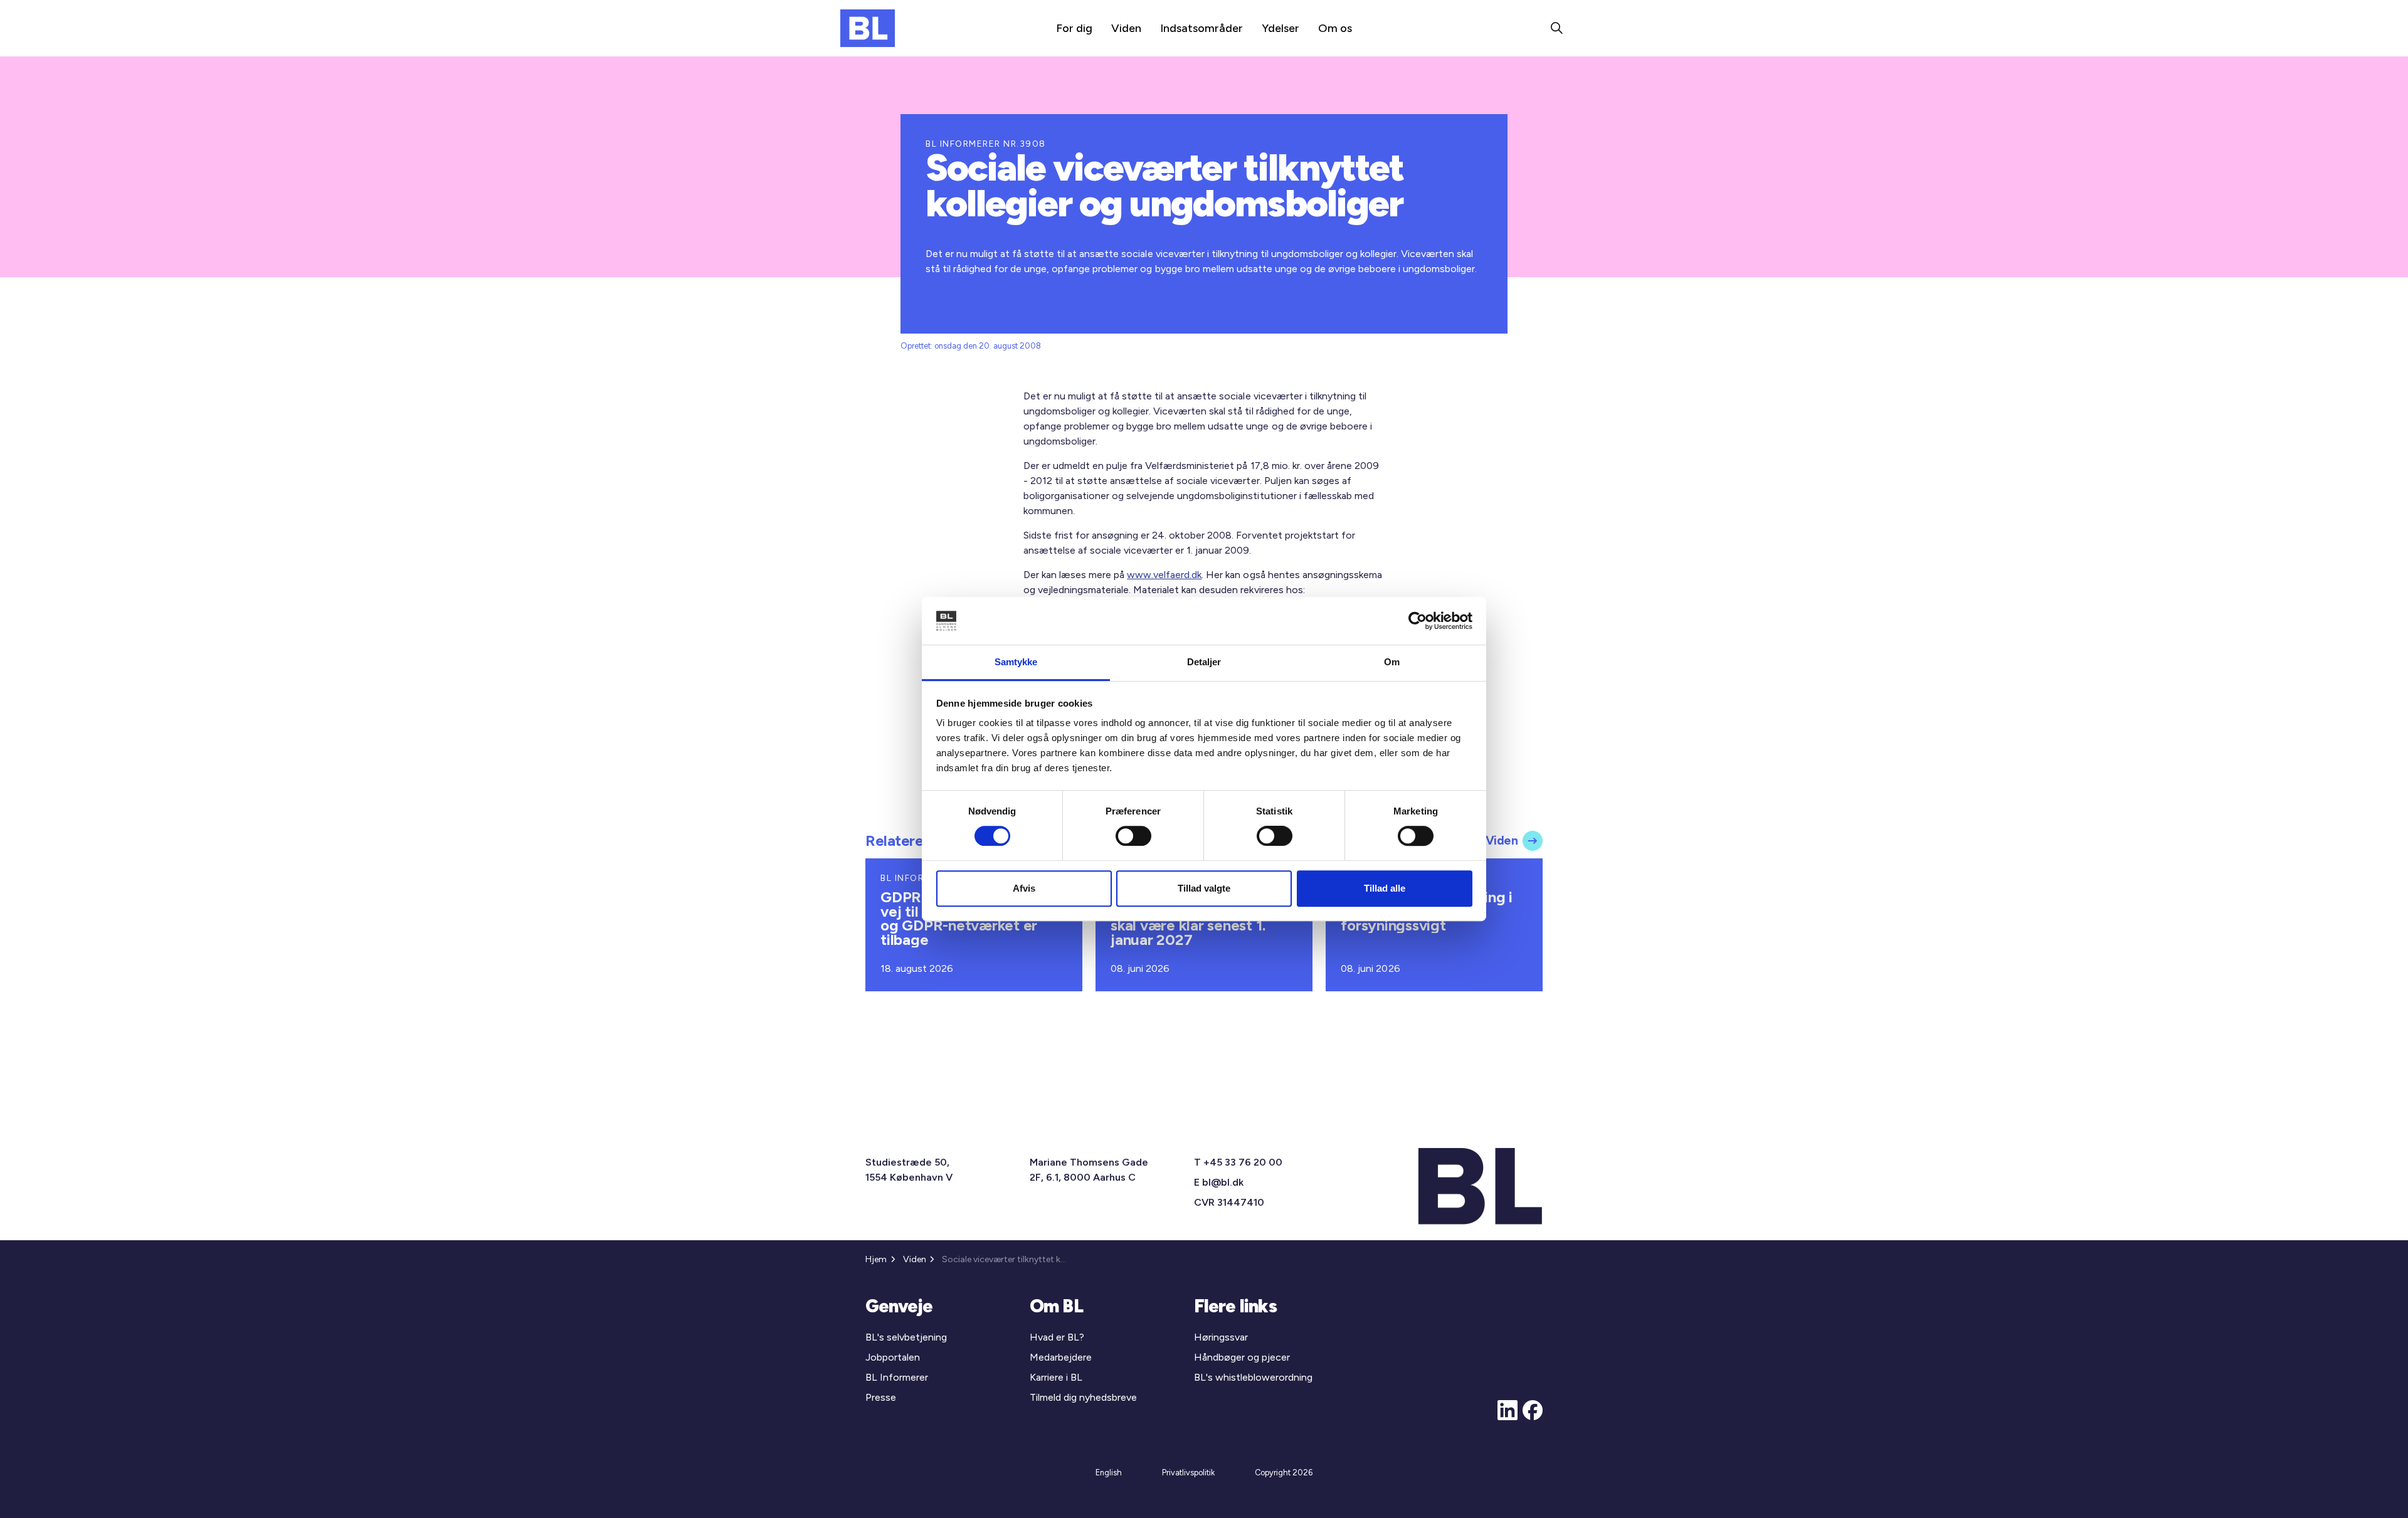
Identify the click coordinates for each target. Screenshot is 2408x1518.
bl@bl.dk (1223, 1182)
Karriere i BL (1056, 1377)
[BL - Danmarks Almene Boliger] (868, 28)
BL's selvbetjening (906, 1337)
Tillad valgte (1204, 888)
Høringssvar (1221, 1337)
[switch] (1133, 836)
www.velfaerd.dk (1164, 575)
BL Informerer (897, 1377)
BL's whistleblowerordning (1253, 1377)
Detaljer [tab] (1204, 662)
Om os (1335, 28)
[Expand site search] (1556, 28)
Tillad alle (1385, 888)
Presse (881, 1397)
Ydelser (1281, 28)
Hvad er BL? (1057, 1337)
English (1109, 1473)
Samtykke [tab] (1016, 662)
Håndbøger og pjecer (1242, 1357)
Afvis (1024, 888)
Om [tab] (1392, 662)
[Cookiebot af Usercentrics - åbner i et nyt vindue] (1418, 621)
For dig (1074, 28)
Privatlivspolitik (1188, 1473)
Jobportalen (893, 1357)
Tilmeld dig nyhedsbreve (1083, 1397)
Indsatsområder (1201, 28)
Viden (1126, 28)
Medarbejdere (1061, 1357)
